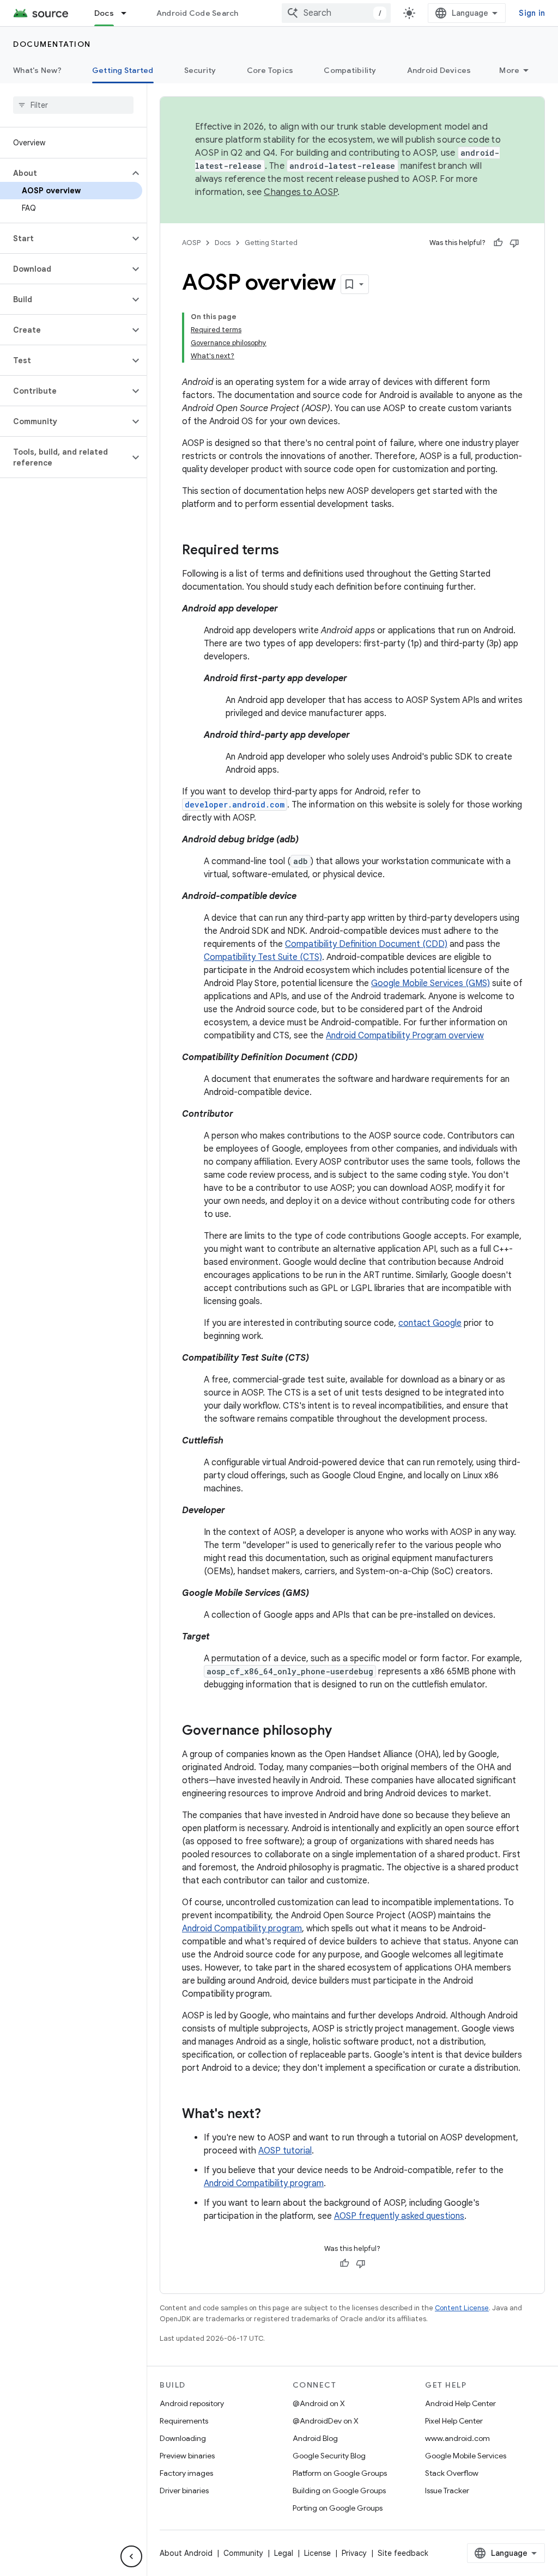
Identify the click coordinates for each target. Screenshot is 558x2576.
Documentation (52, 44)
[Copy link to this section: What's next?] (272, 2115)
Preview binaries (187, 2456)
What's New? (37, 70)
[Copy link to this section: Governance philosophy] (343, 1731)
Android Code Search (198, 13)
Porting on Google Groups (338, 2508)
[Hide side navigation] (131, 2556)
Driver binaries (184, 2491)
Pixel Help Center (454, 2421)
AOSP (191, 243)
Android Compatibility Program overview (405, 1036)
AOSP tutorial (285, 2151)
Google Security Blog (329, 2456)
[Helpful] (498, 243)
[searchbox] (73, 105)
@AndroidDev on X (326, 2421)
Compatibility (350, 70)
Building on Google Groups (339, 2491)
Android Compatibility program (242, 1929)
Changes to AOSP (301, 192)
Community (243, 2553)
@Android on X (319, 2403)
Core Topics (270, 70)
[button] (65, 173)
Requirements (184, 2421)
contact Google (430, 1323)
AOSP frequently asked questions (399, 2216)
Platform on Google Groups (340, 2473)
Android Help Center (460, 2403)
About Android (186, 2553)
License (317, 2553)
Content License (462, 2308)
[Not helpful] (514, 243)
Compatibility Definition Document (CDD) (366, 944)
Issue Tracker (447, 2491)
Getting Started (123, 70)
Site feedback (403, 2553)
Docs (104, 13)
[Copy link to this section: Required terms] (290, 551)
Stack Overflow (452, 2473)
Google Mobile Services (466, 2456)
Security (200, 70)
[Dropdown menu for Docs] (129, 13)
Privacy (354, 2553)
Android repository (192, 2403)
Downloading (183, 2438)
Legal (284, 2553)
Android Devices (439, 70)
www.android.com (457, 2438)
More (509, 70)
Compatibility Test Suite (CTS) (263, 957)
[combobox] (336, 13)
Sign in (532, 13)
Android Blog (315, 2438)
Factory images (186, 2473)
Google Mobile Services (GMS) (430, 983)
